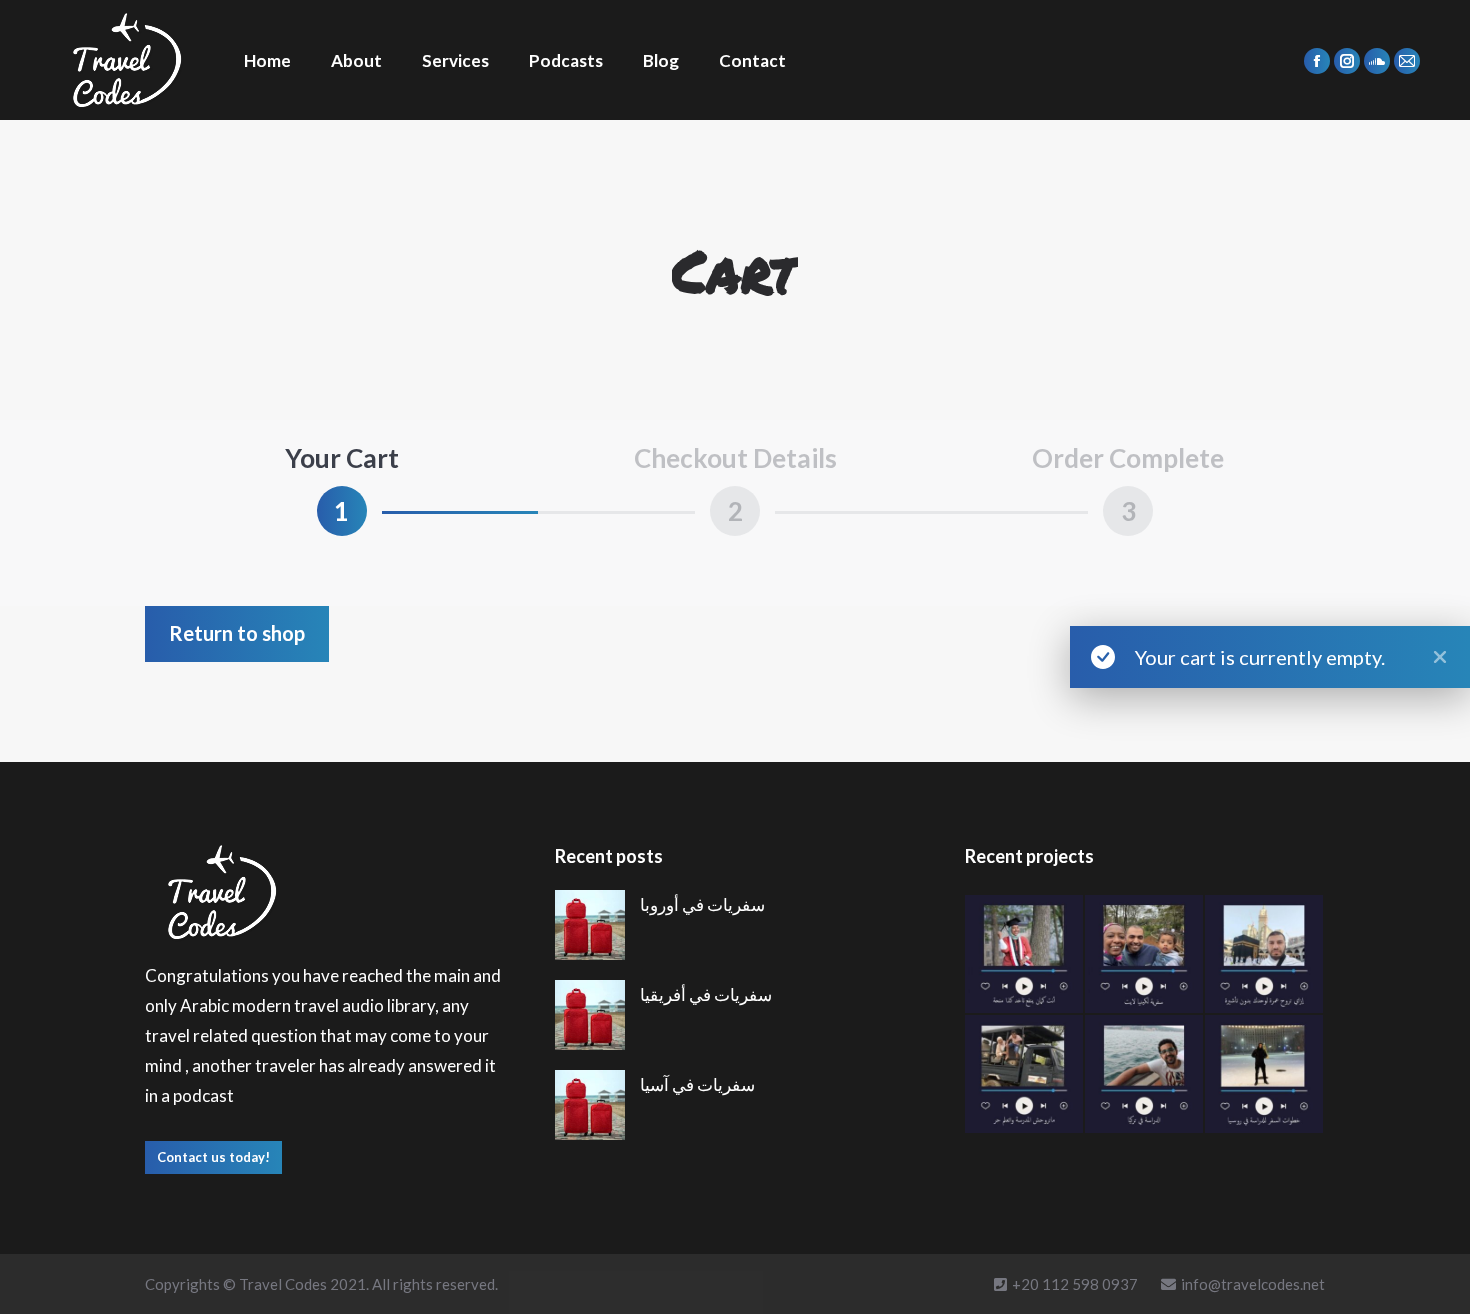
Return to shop (237, 633)
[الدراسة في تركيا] (1145, 1075)
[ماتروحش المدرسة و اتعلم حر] (1025, 1075)
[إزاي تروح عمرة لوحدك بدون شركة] (1265, 955)
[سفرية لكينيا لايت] (1145, 955)
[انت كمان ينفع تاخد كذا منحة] (1025, 955)
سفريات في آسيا (697, 1084)
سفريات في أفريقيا (706, 994)
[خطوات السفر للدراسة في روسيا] (1265, 1075)
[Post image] (590, 925)
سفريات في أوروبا (702, 904)
